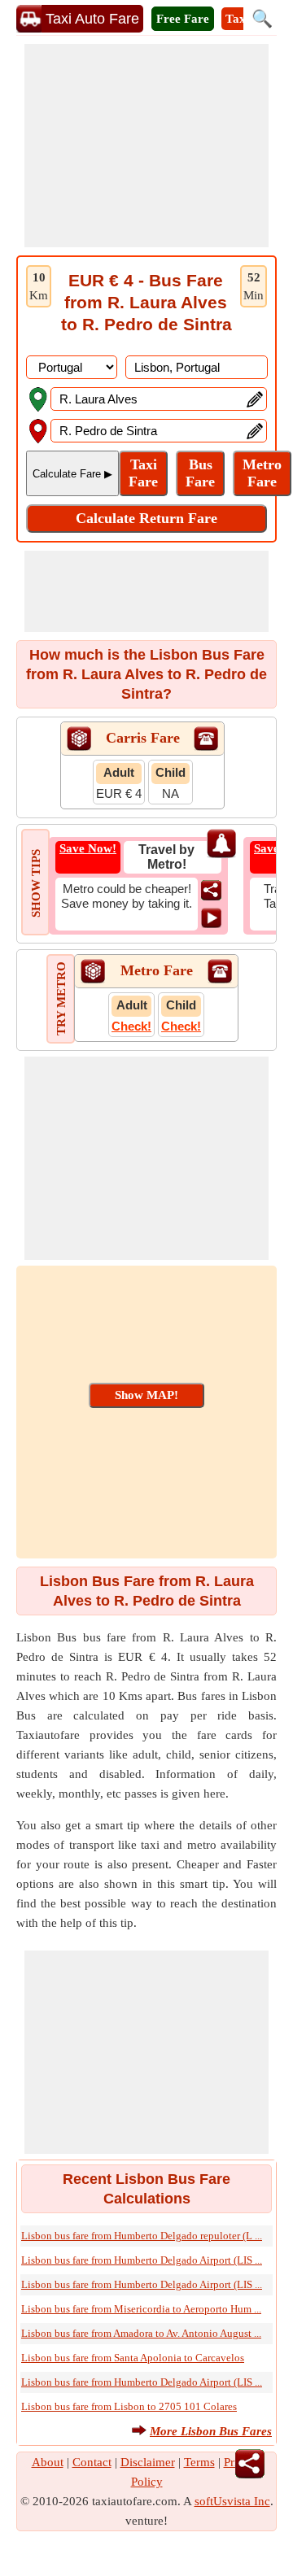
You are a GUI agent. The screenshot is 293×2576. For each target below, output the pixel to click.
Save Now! (88, 848)
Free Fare (183, 19)
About (48, 2462)
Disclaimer (148, 2462)
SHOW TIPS (36, 883)
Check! (131, 1026)
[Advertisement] (146, 146)
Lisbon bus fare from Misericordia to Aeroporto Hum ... (141, 2309)
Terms (199, 2462)
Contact (92, 2462)
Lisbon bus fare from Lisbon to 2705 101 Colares (129, 2406)
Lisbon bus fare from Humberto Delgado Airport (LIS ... (142, 2260)
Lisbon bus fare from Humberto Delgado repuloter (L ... (142, 2236)
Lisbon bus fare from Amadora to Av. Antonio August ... (141, 2333)
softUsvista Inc (232, 2501)
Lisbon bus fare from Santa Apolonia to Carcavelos (133, 2358)
